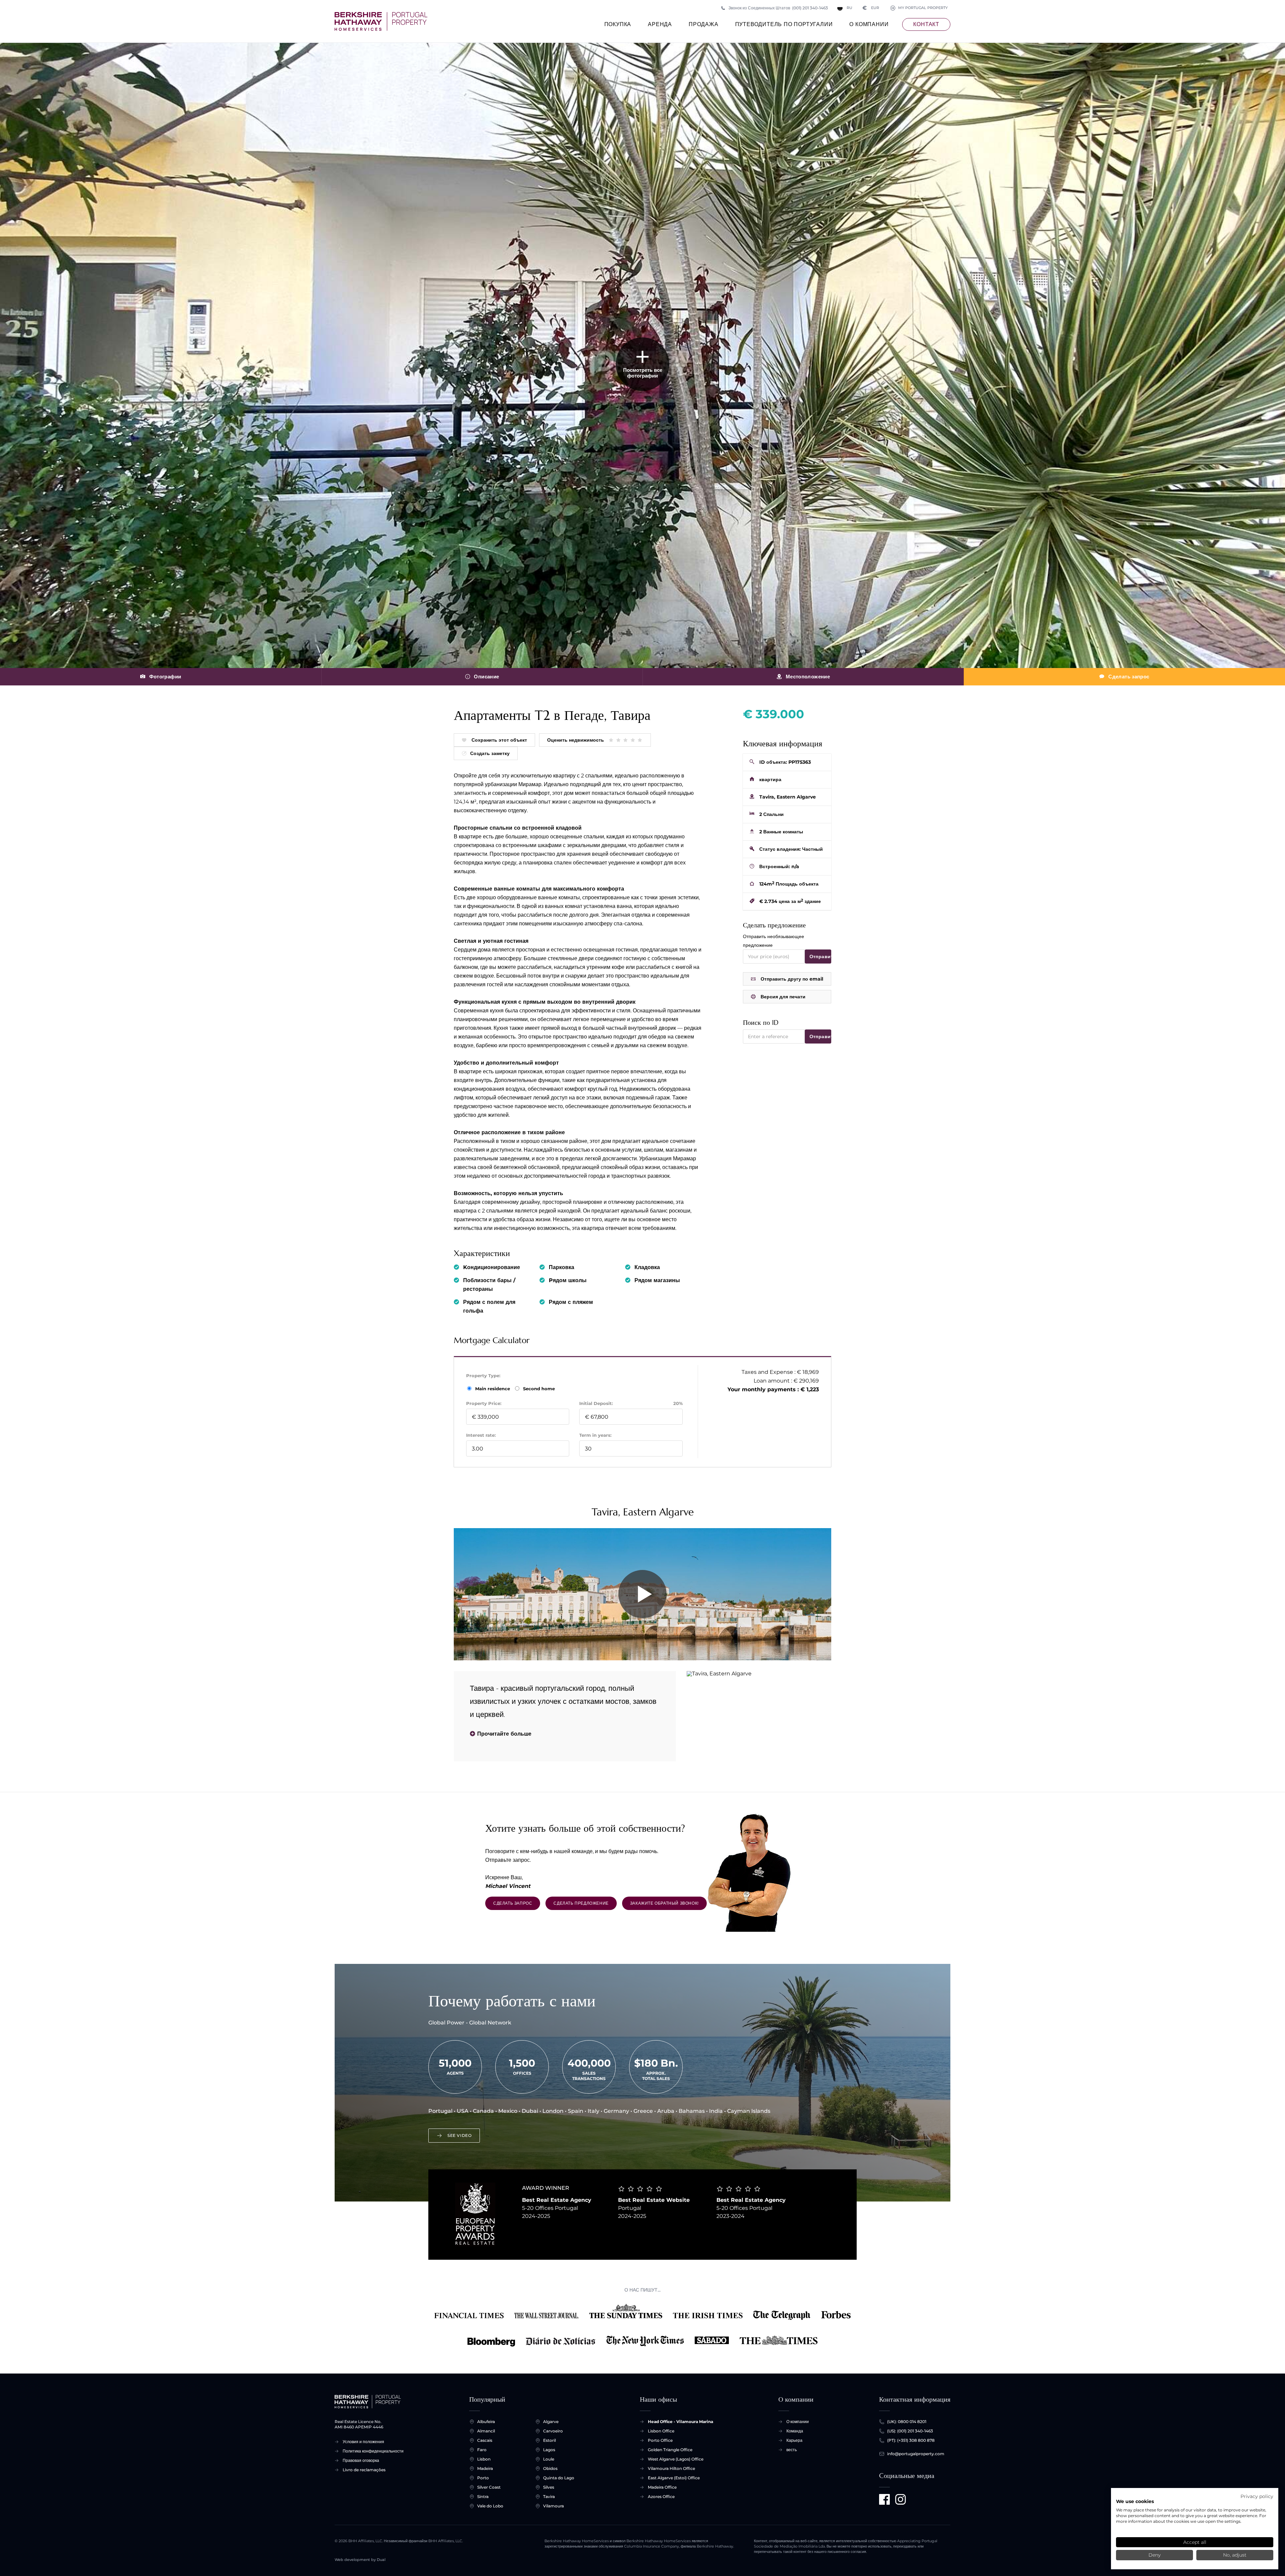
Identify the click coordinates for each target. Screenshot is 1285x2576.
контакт (926, 24)
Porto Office (660, 2440)
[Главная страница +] (381, 21)
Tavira (549, 2497)
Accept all (1195, 2542)
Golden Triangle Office (670, 2450)
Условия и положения (363, 2442)
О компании (869, 24)
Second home (538, 1389)
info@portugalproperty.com (916, 2454)
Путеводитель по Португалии (784, 24)
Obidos (550, 2468)
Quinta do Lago (559, 2478)
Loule (549, 2459)
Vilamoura (553, 2506)
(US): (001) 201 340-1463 (910, 2431)
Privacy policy (1257, 2496)
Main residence (493, 1389)
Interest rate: (481, 1435)
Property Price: (484, 1403)
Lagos (549, 2450)
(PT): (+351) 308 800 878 (911, 2440)
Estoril (549, 2440)
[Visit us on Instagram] (901, 2499)
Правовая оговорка (361, 2460)
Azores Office (661, 2497)
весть (792, 2450)
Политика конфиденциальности (373, 2451)
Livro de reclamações (364, 2470)
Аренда (660, 24)
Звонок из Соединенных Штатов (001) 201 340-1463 (778, 8)
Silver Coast (489, 2487)
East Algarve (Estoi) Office (674, 2478)
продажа (704, 24)
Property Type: (483, 1376)
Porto (483, 2478)
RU (849, 8)
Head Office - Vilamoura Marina (680, 2422)
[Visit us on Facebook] (884, 2499)
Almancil (486, 2431)
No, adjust (1235, 2555)
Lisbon (484, 2459)
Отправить (820, 957)
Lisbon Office (661, 2431)
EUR (871, 8)
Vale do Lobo (490, 2506)
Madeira (485, 2468)
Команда (795, 2431)
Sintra (483, 2497)
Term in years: (595, 1435)
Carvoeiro (553, 2431)
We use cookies (1135, 2501)
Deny (1154, 2555)
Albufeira (486, 2422)
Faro (482, 2450)
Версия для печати (783, 997)
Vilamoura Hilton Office (671, 2468)
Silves (549, 2487)
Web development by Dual (360, 2560)
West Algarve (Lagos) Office (676, 2459)
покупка (618, 24)
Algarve (551, 2422)
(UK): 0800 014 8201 (907, 2422)
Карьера (794, 2440)
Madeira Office (662, 2487)
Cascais (485, 2440)
